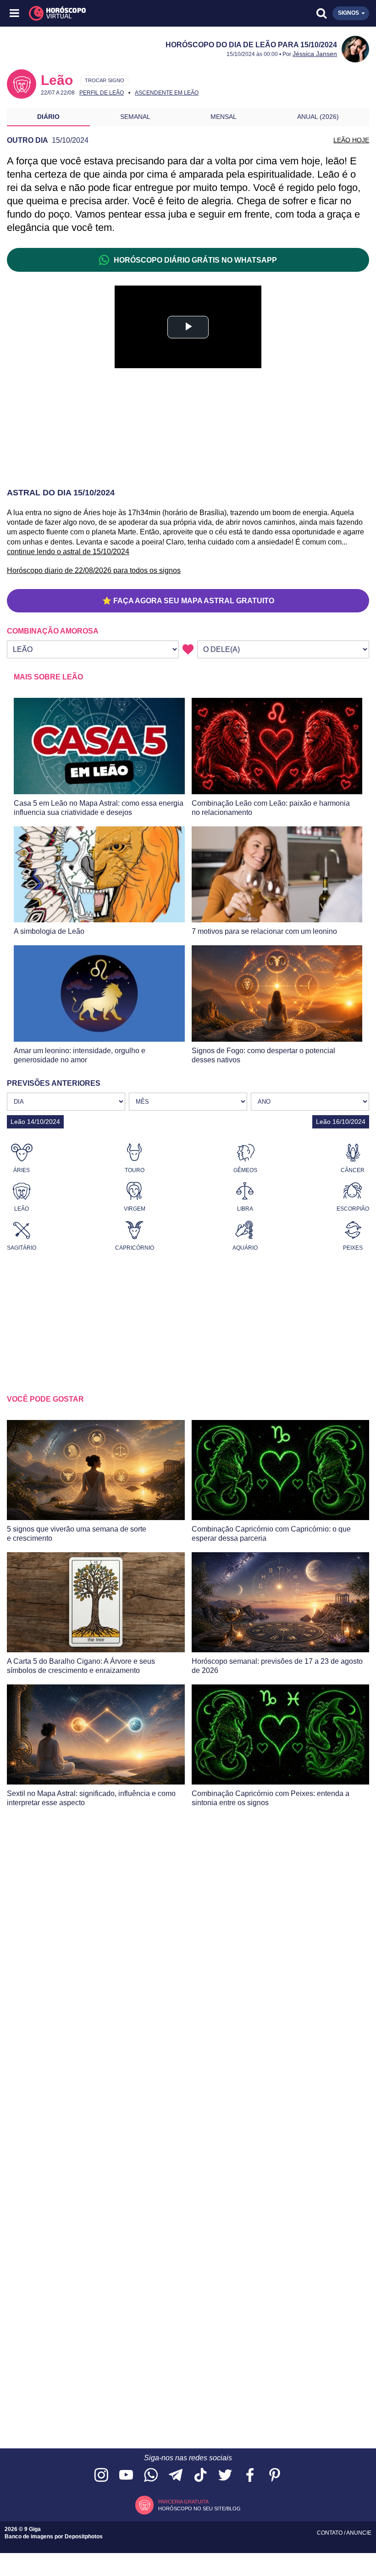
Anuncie (359, 2533)
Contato (330, 2533)
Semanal (135, 117)
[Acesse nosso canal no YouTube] (126, 2476)
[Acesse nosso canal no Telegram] (176, 2476)
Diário (48, 117)
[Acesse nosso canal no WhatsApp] (151, 2476)
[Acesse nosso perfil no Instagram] (101, 2476)
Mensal (224, 117)
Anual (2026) (318, 117)
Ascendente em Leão (167, 93)
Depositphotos (84, 2537)
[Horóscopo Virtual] (102, 13)
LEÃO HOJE (351, 140)
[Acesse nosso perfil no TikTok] (200, 2476)
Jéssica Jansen (315, 54)
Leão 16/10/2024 (341, 1122)
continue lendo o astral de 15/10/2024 (68, 552)
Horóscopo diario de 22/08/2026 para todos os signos (94, 570)
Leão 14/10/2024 (35, 1122)
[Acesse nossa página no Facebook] (250, 2476)
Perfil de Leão (102, 93)
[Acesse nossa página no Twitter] (225, 2476)
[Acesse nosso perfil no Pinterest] (275, 2476)
